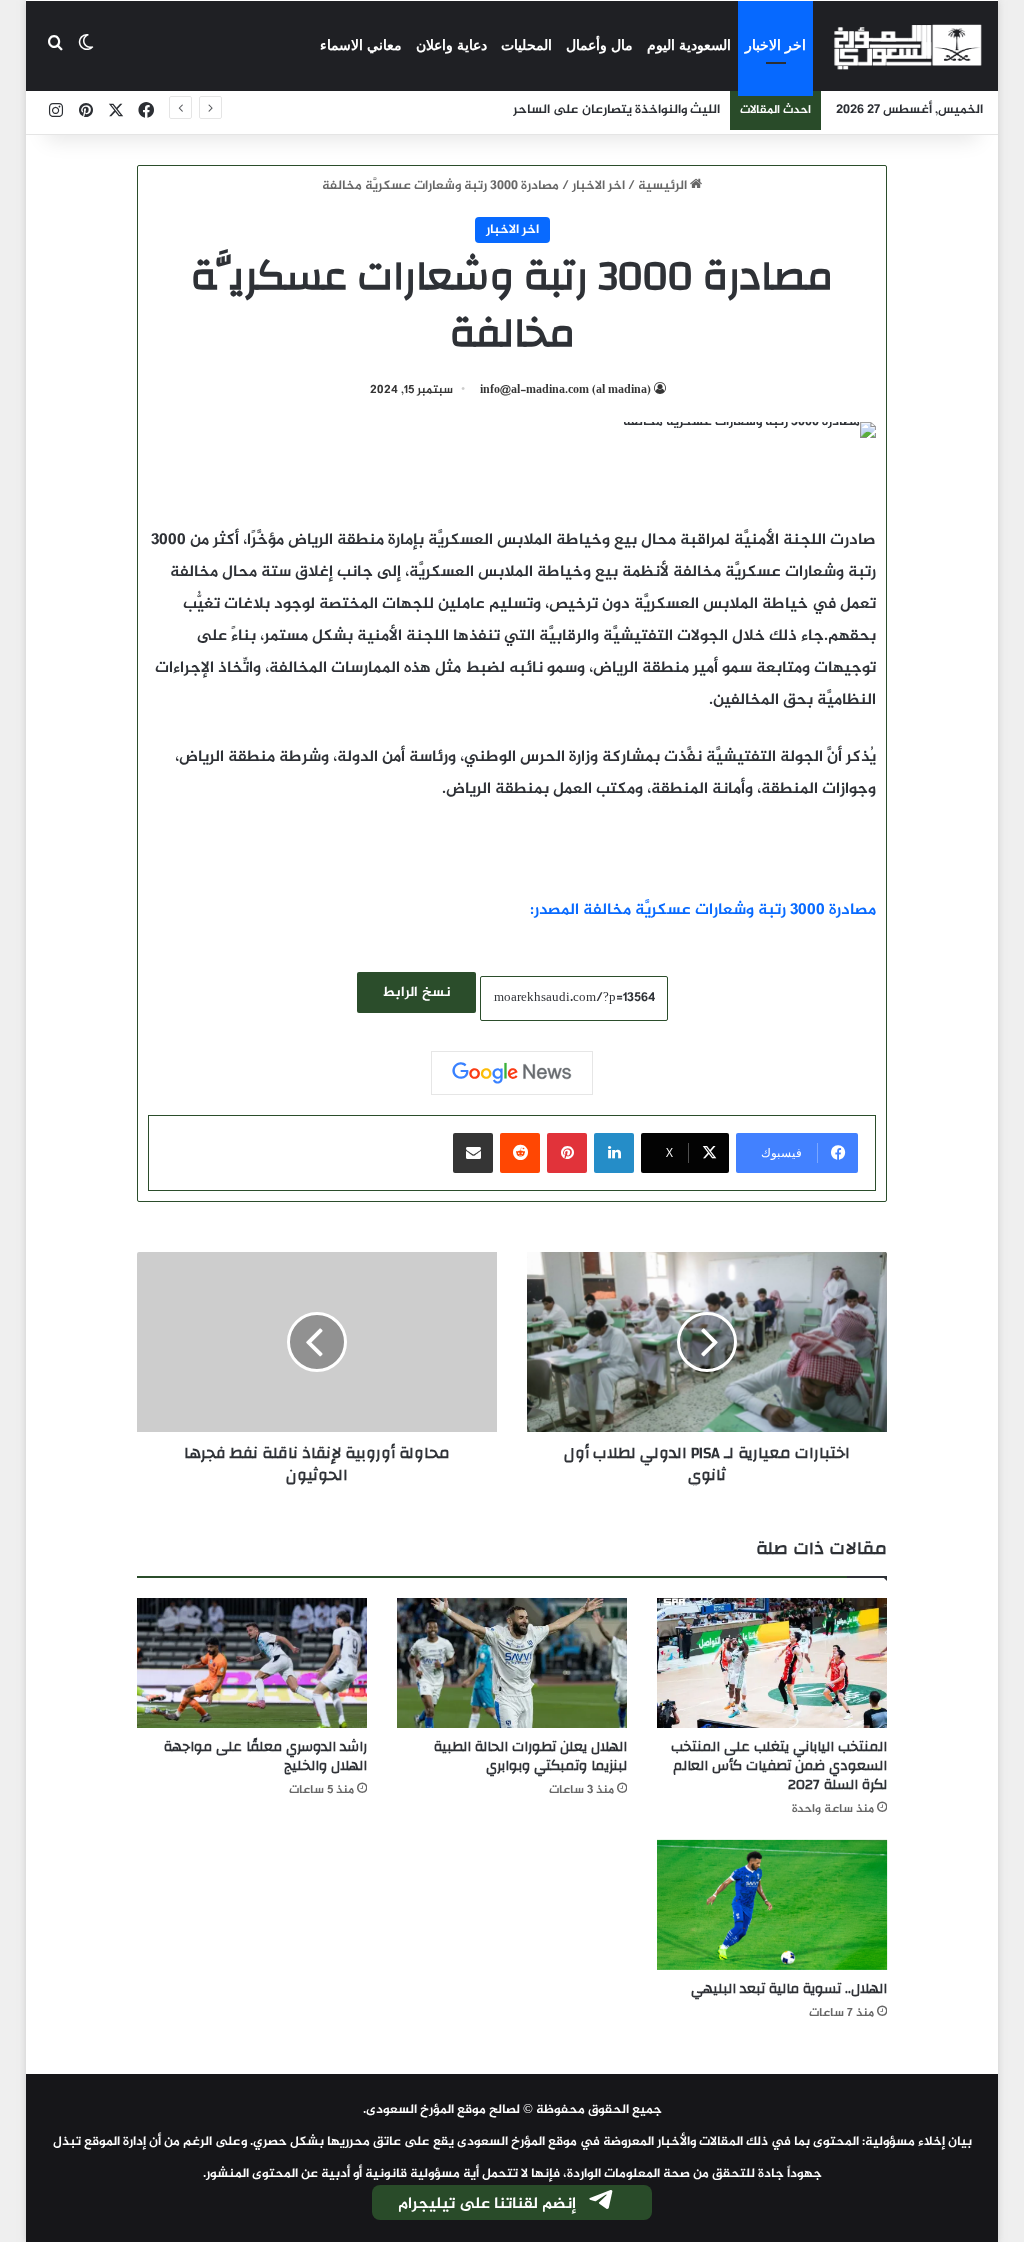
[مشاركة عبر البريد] (473, 1153)
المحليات (526, 45)
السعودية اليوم (689, 45)
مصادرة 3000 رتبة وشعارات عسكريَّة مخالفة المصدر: (703, 910)
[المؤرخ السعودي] (908, 46)
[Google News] (512, 1073)
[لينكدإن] (614, 1153)
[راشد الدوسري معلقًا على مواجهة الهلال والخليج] (252, 1663)
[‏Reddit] (520, 1153)
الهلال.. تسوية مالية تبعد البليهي (789, 1989)
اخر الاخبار (775, 45)
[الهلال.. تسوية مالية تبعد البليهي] (772, 1905)
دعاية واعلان (451, 45)
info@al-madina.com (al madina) (565, 390)
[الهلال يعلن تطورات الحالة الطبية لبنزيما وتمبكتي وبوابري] (512, 1663)
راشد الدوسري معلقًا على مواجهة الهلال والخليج (265, 1756)
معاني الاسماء (361, 45)
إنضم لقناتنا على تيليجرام (487, 2204)
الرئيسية (664, 186)
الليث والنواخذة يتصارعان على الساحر (616, 110)
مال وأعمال (599, 45)
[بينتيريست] (567, 1153)
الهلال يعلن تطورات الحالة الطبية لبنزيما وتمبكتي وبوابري (530, 1756)
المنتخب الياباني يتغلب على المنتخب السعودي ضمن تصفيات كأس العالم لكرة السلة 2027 (779, 1766)
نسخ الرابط (416, 992)
